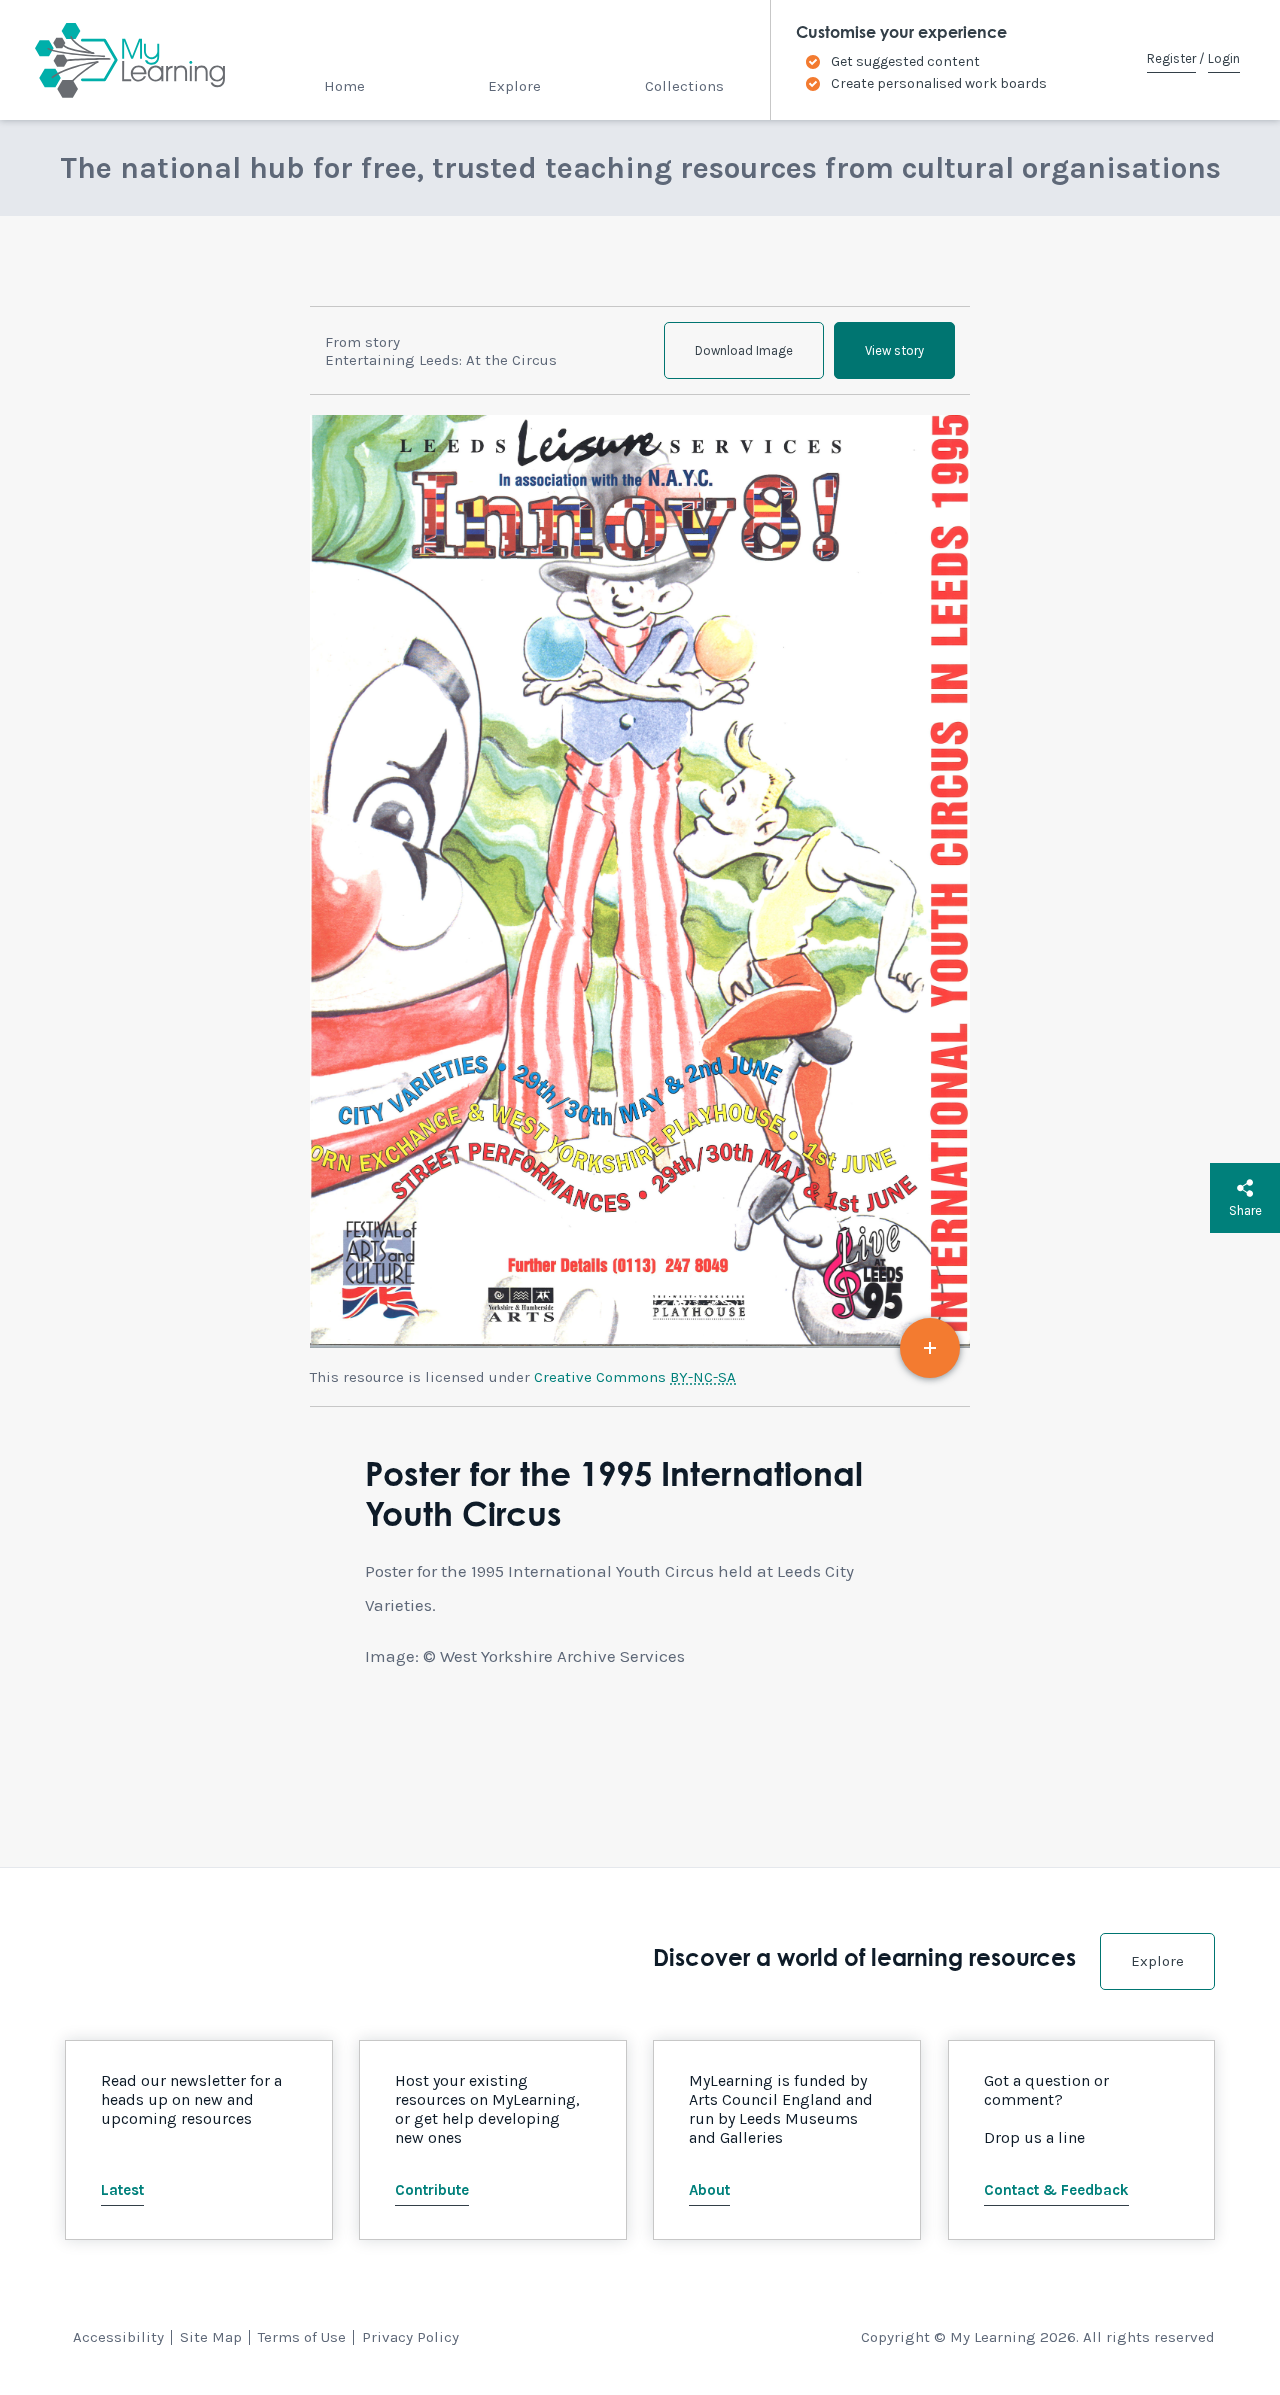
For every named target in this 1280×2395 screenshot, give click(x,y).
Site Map (211, 2337)
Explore (514, 86)
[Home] (112, 60)
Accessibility (118, 2337)
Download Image (744, 350)
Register (1171, 58)
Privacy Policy (410, 2337)
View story (894, 350)
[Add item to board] (930, 1348)
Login (1224, 58)
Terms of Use (302, 2337)
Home (344, 86)
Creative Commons (635, 1377)
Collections (684, 86)
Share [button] (1245, 1210)
